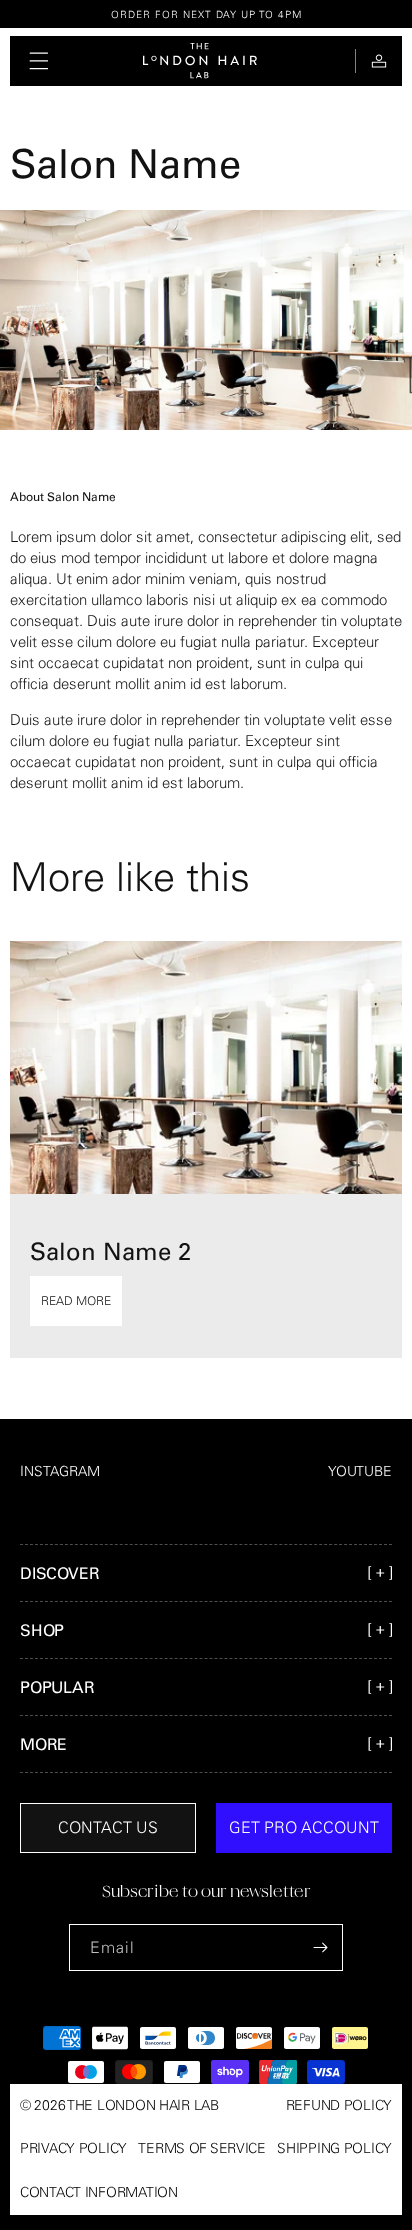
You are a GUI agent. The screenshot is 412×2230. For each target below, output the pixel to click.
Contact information (99, 2192)
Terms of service (202, 2148)
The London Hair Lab (143, 2105)
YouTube (360, 1471)
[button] (39, 61)
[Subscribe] (320, 1947)
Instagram (60, 1471)
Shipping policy (334, 2148)
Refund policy (339, 2105)
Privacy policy (73, 2148)
